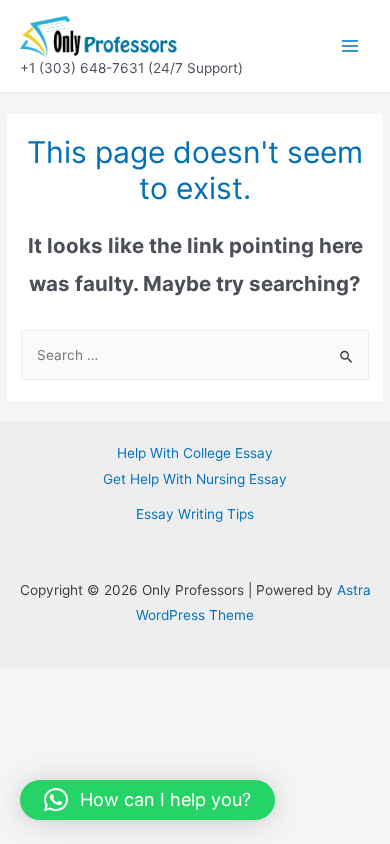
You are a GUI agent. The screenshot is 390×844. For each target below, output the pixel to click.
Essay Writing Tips (195, 514)
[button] (147, 800)
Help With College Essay (195, 453)
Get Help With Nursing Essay (195, 479)
